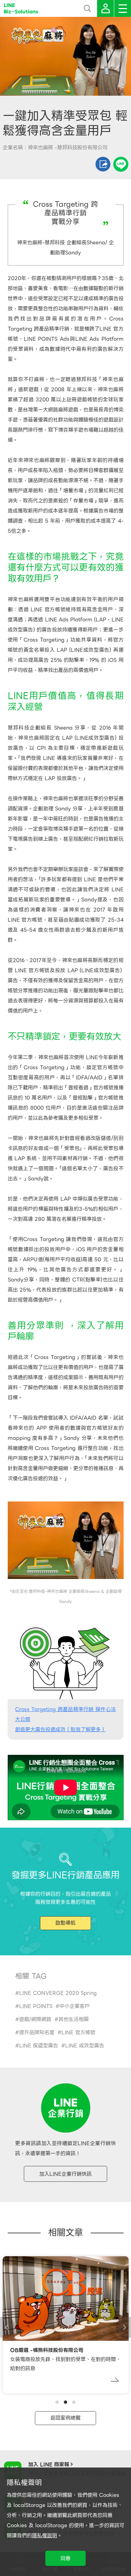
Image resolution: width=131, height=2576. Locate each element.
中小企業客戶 (75, 2006)
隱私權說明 (45, 2536)
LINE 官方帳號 (78, 2032)
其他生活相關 (74, 2019)
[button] (57, 2402)
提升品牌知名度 (37, 2032)
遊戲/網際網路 (35, 2019)
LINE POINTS (36, 2006)
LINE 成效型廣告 (85, 2046)
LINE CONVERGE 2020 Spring (58, 1993)
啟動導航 (65, 1923)
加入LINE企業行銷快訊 (65, 2174)
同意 (65, 2558)
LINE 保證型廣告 (39, 2046)
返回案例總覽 (65, 2418)
